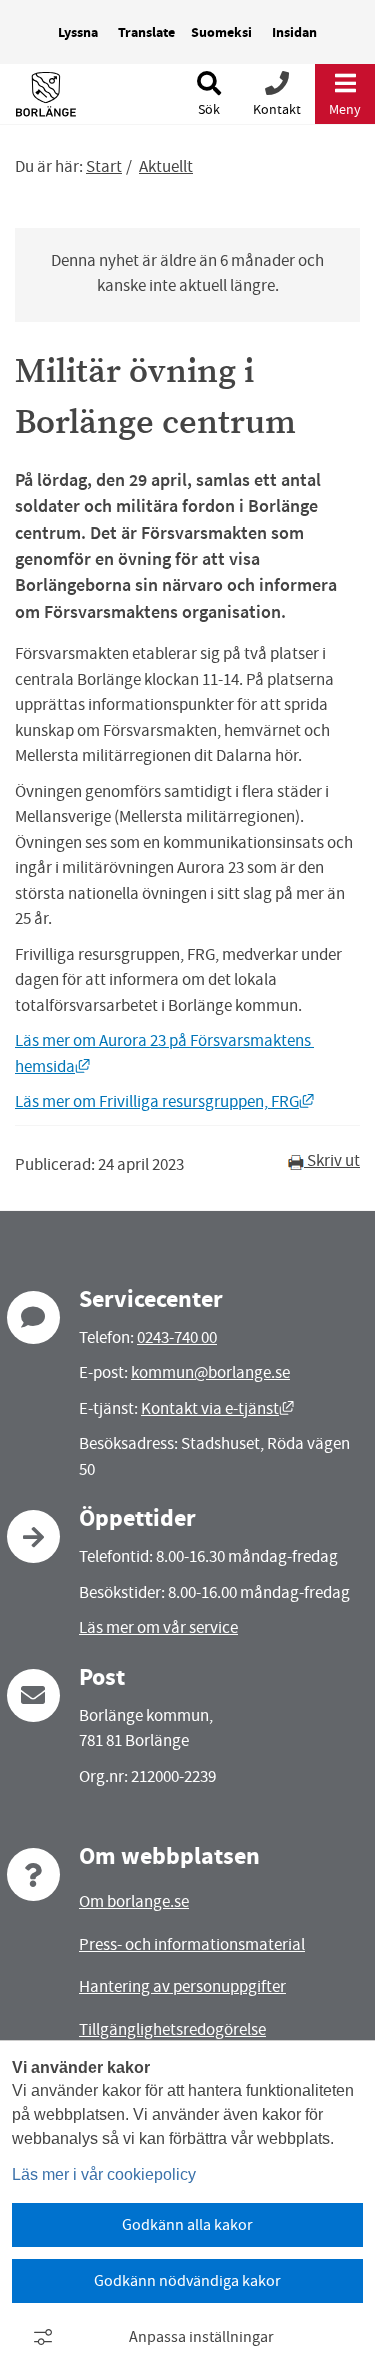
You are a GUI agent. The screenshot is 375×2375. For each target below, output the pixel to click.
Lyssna (78, 32)
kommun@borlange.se (210, 1372)
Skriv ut (332, 1160)
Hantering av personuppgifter (182, 1986)
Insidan (294, 32)
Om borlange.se (134, 1901)
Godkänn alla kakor (187, 2225)
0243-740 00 (177, 1337)
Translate (146, 32)
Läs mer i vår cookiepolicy (104, 2174)
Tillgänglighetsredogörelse (172, 2029)
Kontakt (277, 109)
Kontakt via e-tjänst (217, 1408)
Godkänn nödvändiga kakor (187, 2281)
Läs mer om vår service (158, 1627)
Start (104, 166)
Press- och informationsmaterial (192, 1944)
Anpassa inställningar (201, 2337)
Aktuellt (166, 166)
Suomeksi (221, 32)
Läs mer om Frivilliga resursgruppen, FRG (164, 1101)
